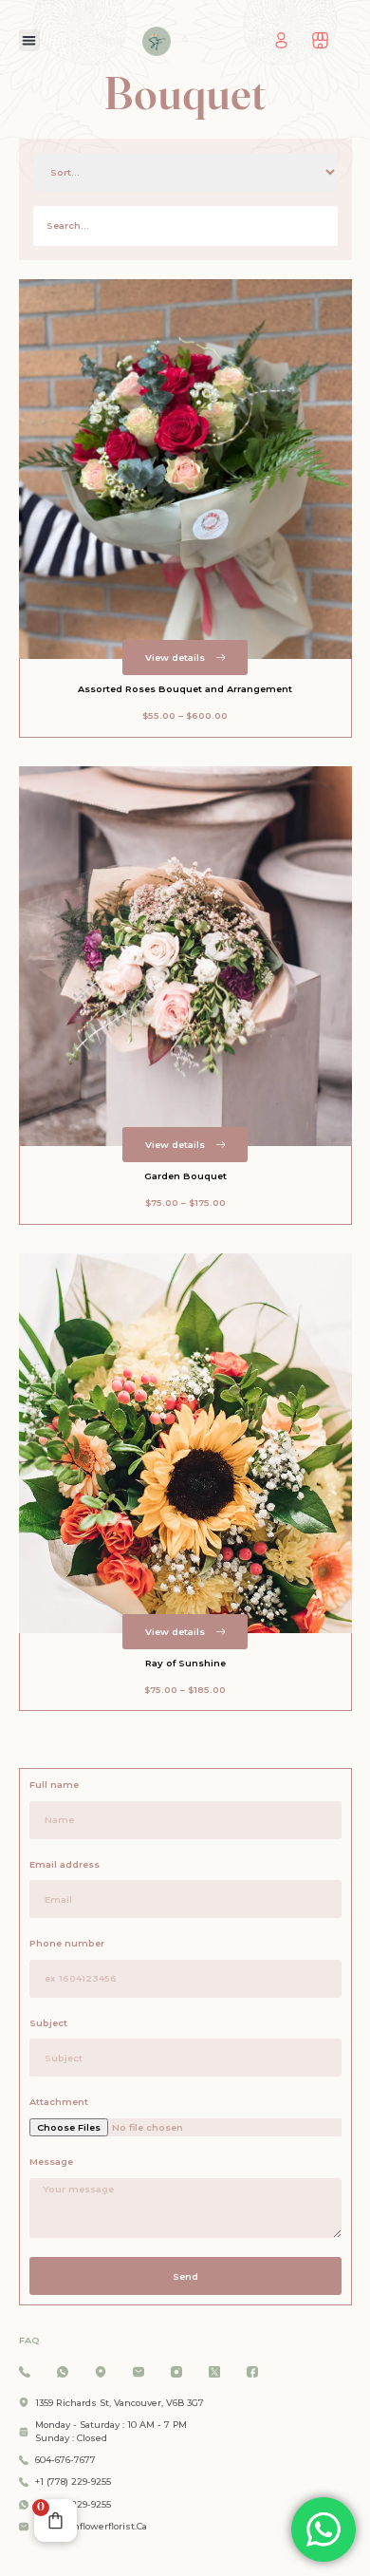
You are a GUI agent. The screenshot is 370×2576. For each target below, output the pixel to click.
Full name (54, 1785)
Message (51, 2162)
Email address (65, 1864)
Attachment (59, 2102)
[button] (30, 40)
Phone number (67, 1943)
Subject (48, 2023)
